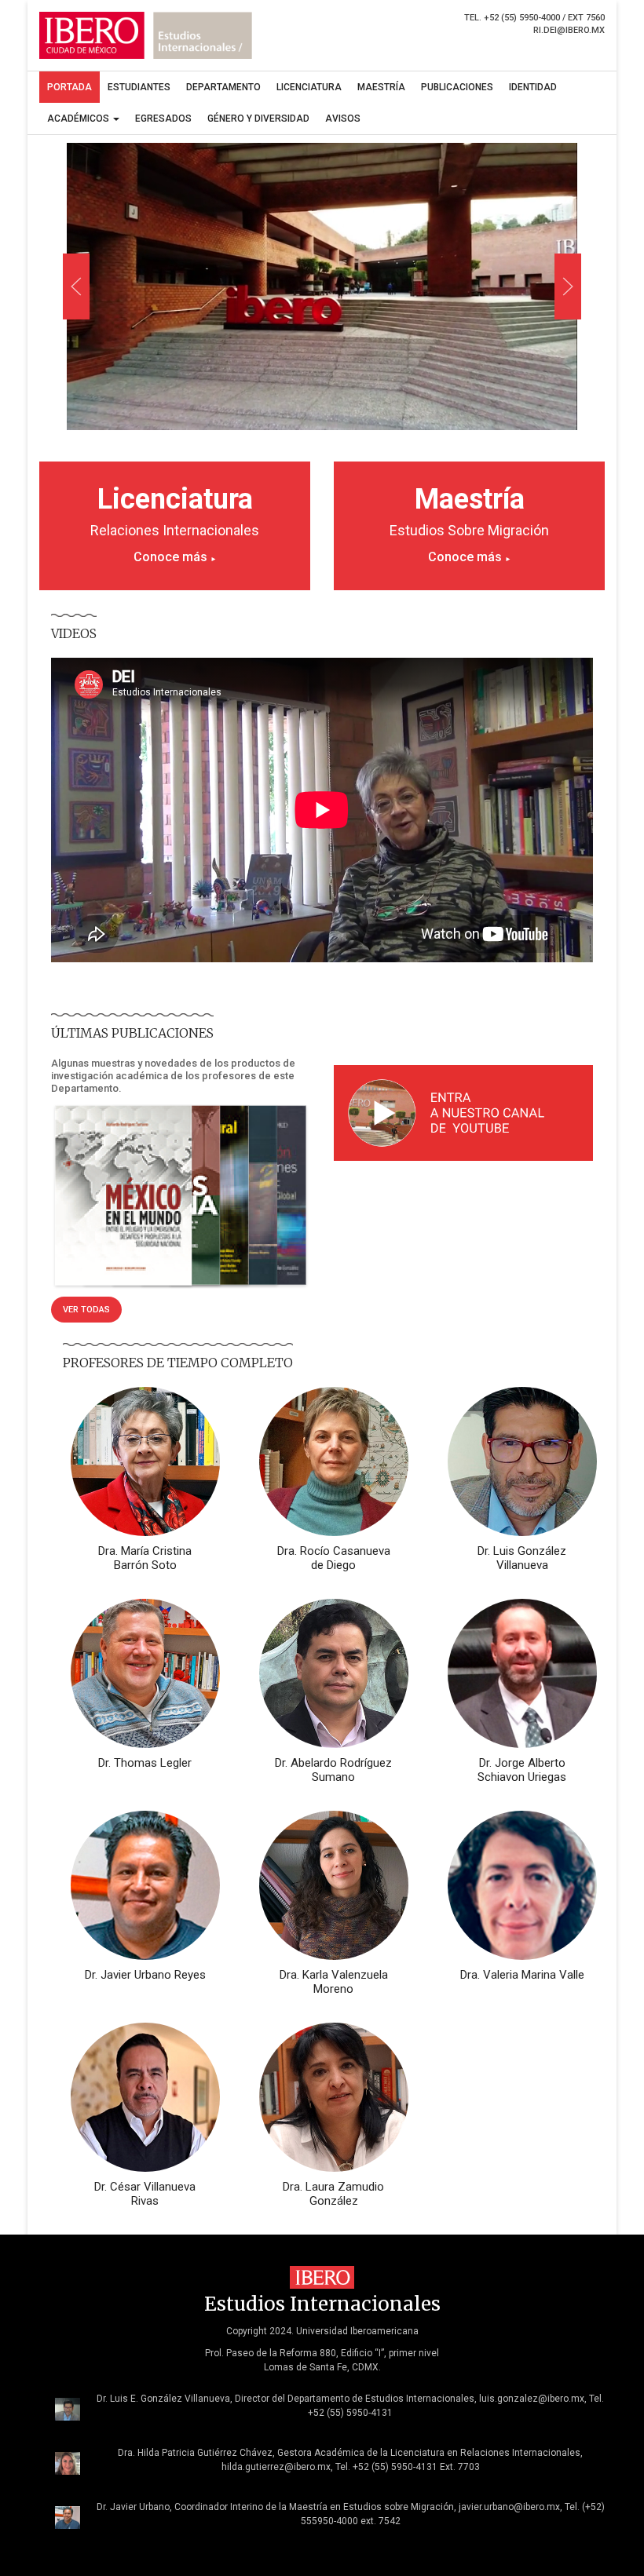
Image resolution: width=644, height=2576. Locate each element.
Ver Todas (86, 1310)
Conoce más (175, 557)
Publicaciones (457, 87)
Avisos (343, 119)
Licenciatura (309, 87)
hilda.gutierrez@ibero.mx (276, 2467)
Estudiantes (139, 87)
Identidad (533, 87)
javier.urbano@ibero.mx (509, 2507)
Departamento (223, 87)
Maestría (381, 87)
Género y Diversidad (258, 119)
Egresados (163, 119)
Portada (70, 87)
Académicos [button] (79, 119)
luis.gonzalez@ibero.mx (532, 2399)
